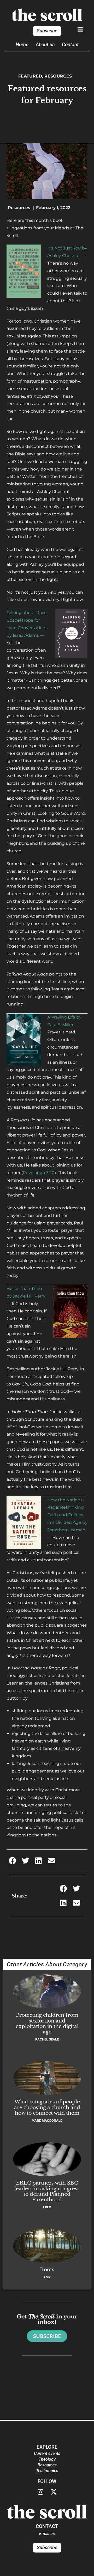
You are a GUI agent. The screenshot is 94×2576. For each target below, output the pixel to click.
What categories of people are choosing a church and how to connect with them (47, 2107)
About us (45, 44)
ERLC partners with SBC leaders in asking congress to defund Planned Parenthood (47, 2191)
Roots (47, 2269)
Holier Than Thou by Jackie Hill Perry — (26, 1296)
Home (22, 44)
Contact (70, 44)
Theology (47, 2459)
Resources (58, 76)
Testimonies (47, 2471)
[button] (12, 1861)
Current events (47, 2453)
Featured (30, 76)
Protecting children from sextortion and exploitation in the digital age (47, 2023)
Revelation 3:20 (39, 1173)
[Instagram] (40, 2492)
